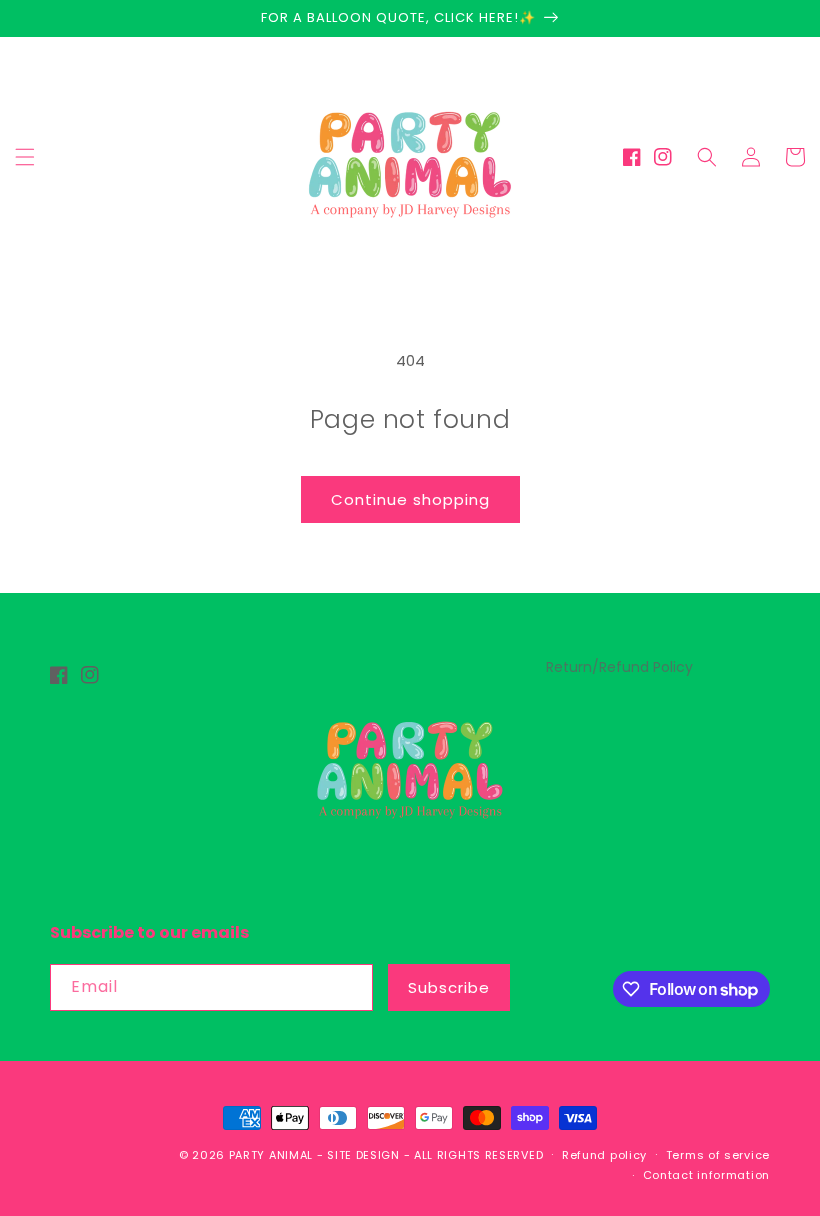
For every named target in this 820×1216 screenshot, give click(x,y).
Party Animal (271, 1155)
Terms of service (718, 1155)
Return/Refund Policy (619, 667)
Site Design (363, 1155)
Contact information (706, 1175)
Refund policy (604, 1155)
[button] (25, 157)
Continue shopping (410, 499)
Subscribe (449, 987)
